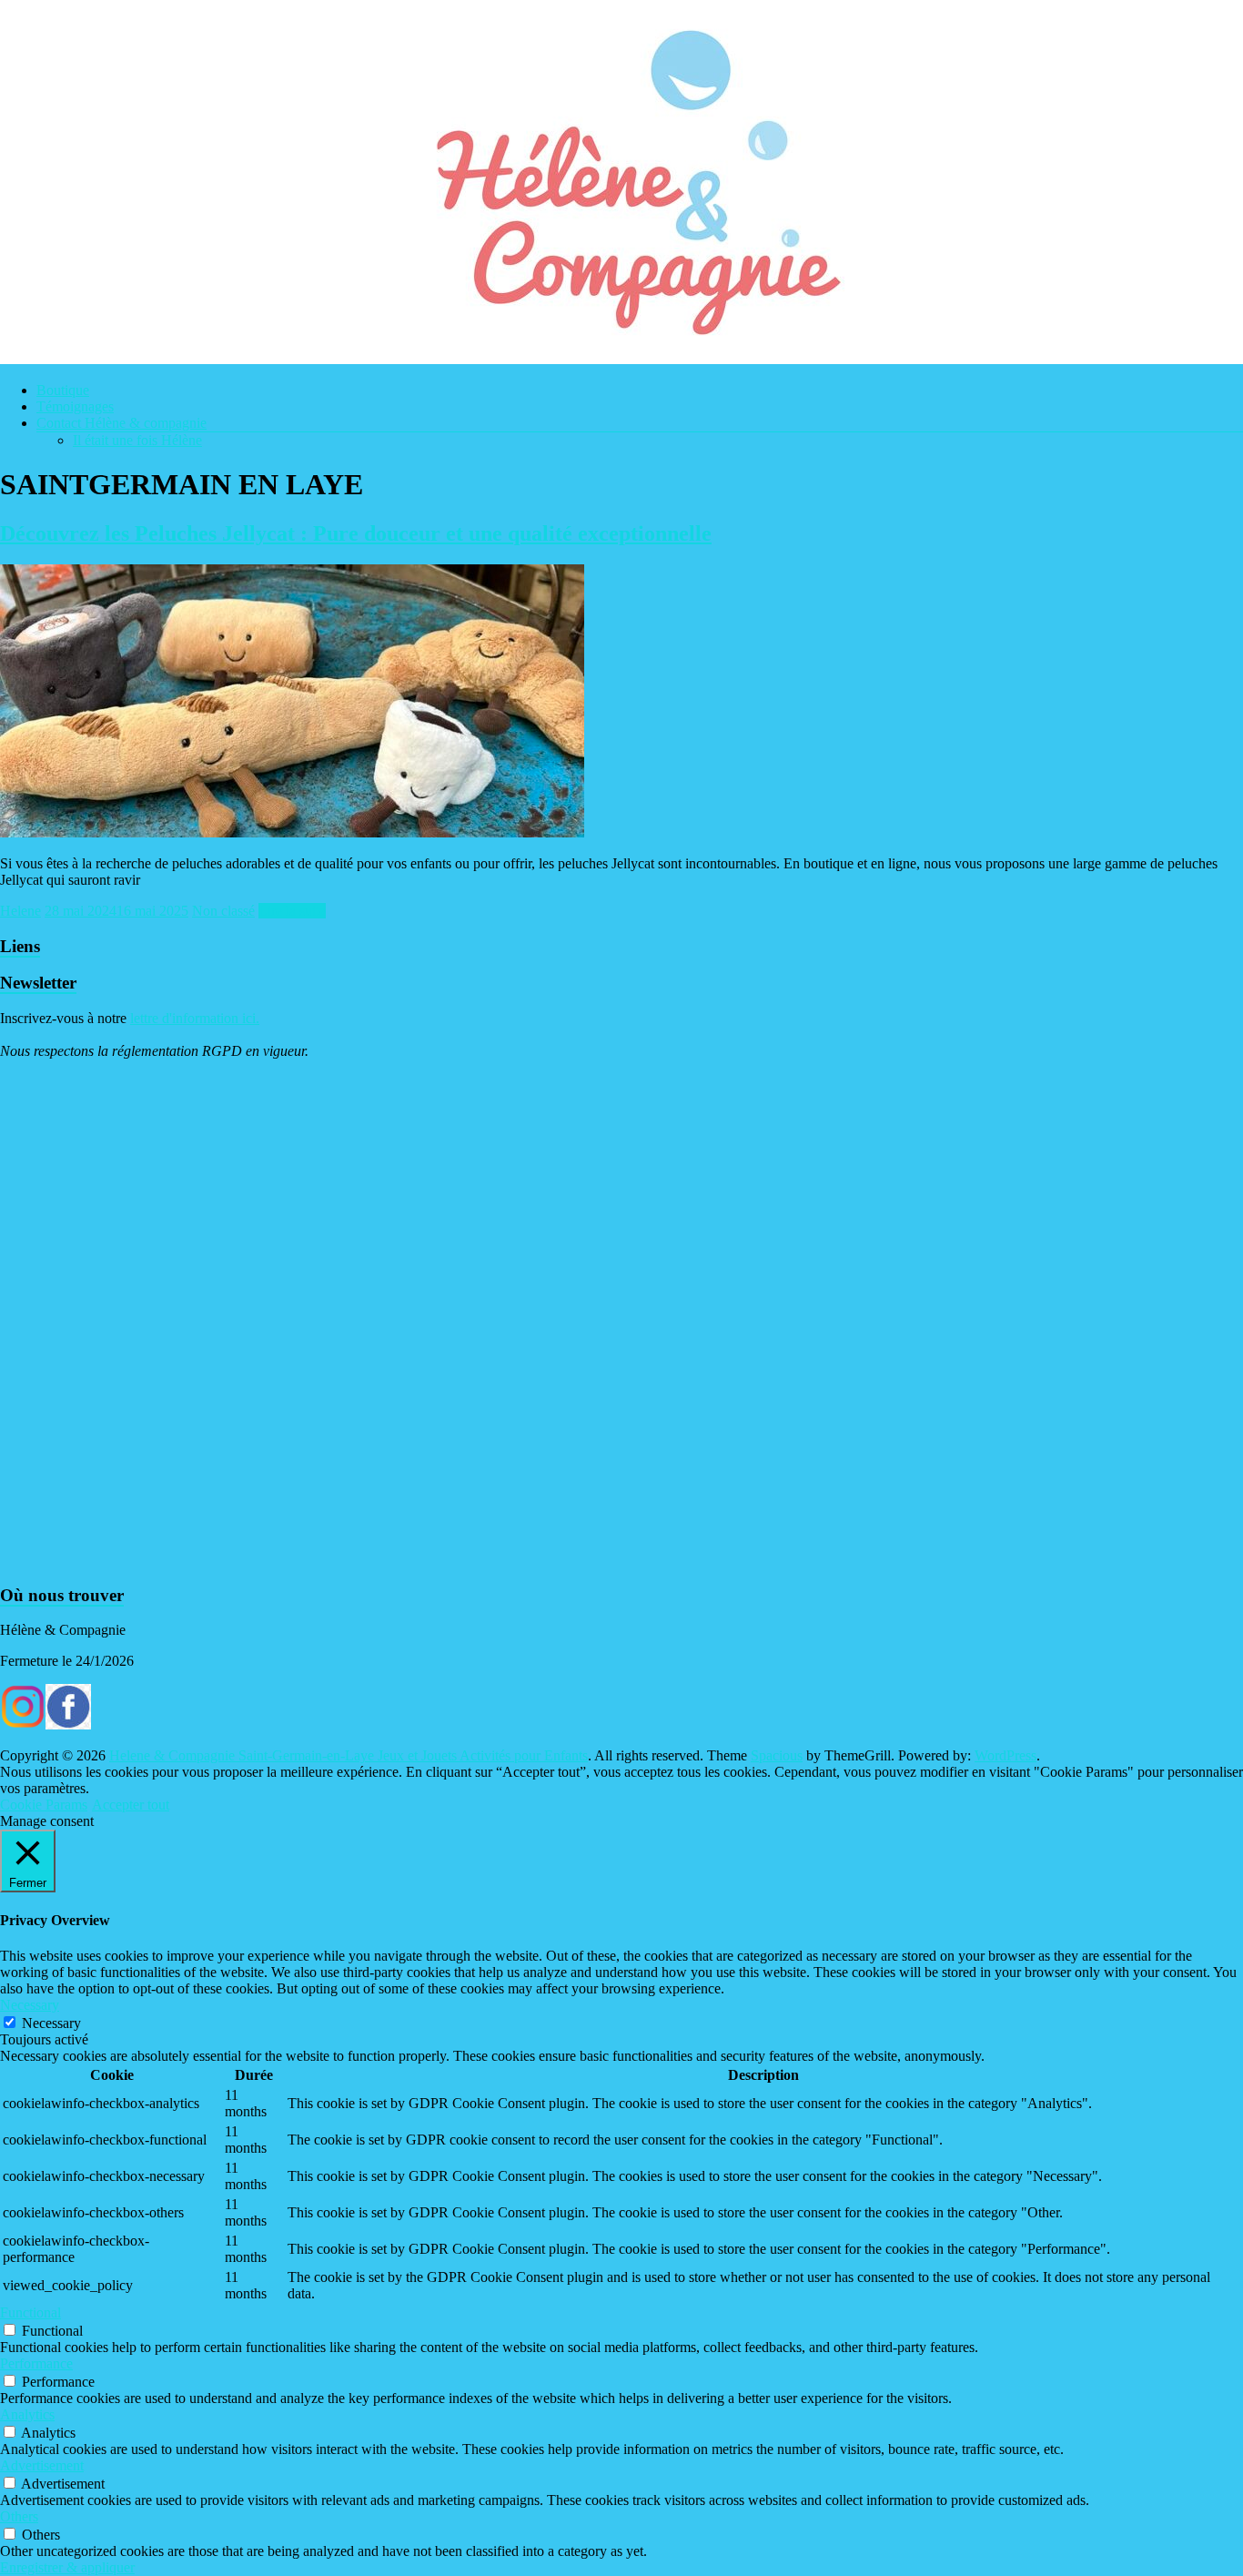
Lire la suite (292, 911)
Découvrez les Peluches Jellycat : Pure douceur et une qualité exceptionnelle (356, 533)
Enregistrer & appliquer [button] (67, 2567)
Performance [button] (36, 2363)
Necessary (51, 2023)
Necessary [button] (30, 2005)
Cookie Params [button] (44, 1805)
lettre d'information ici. (195, 1018)
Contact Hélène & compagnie (121, 423)
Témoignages (75, 406)
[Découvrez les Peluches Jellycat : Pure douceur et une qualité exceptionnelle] (292, 832)
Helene (20, 911)
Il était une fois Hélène (137, 440)
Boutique (63, 390)
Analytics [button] (27, 2414)
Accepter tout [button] (131, 1805)
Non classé (223, 911)
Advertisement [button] (42, 2465)
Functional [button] (30, 2312)
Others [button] (19, 2516)
